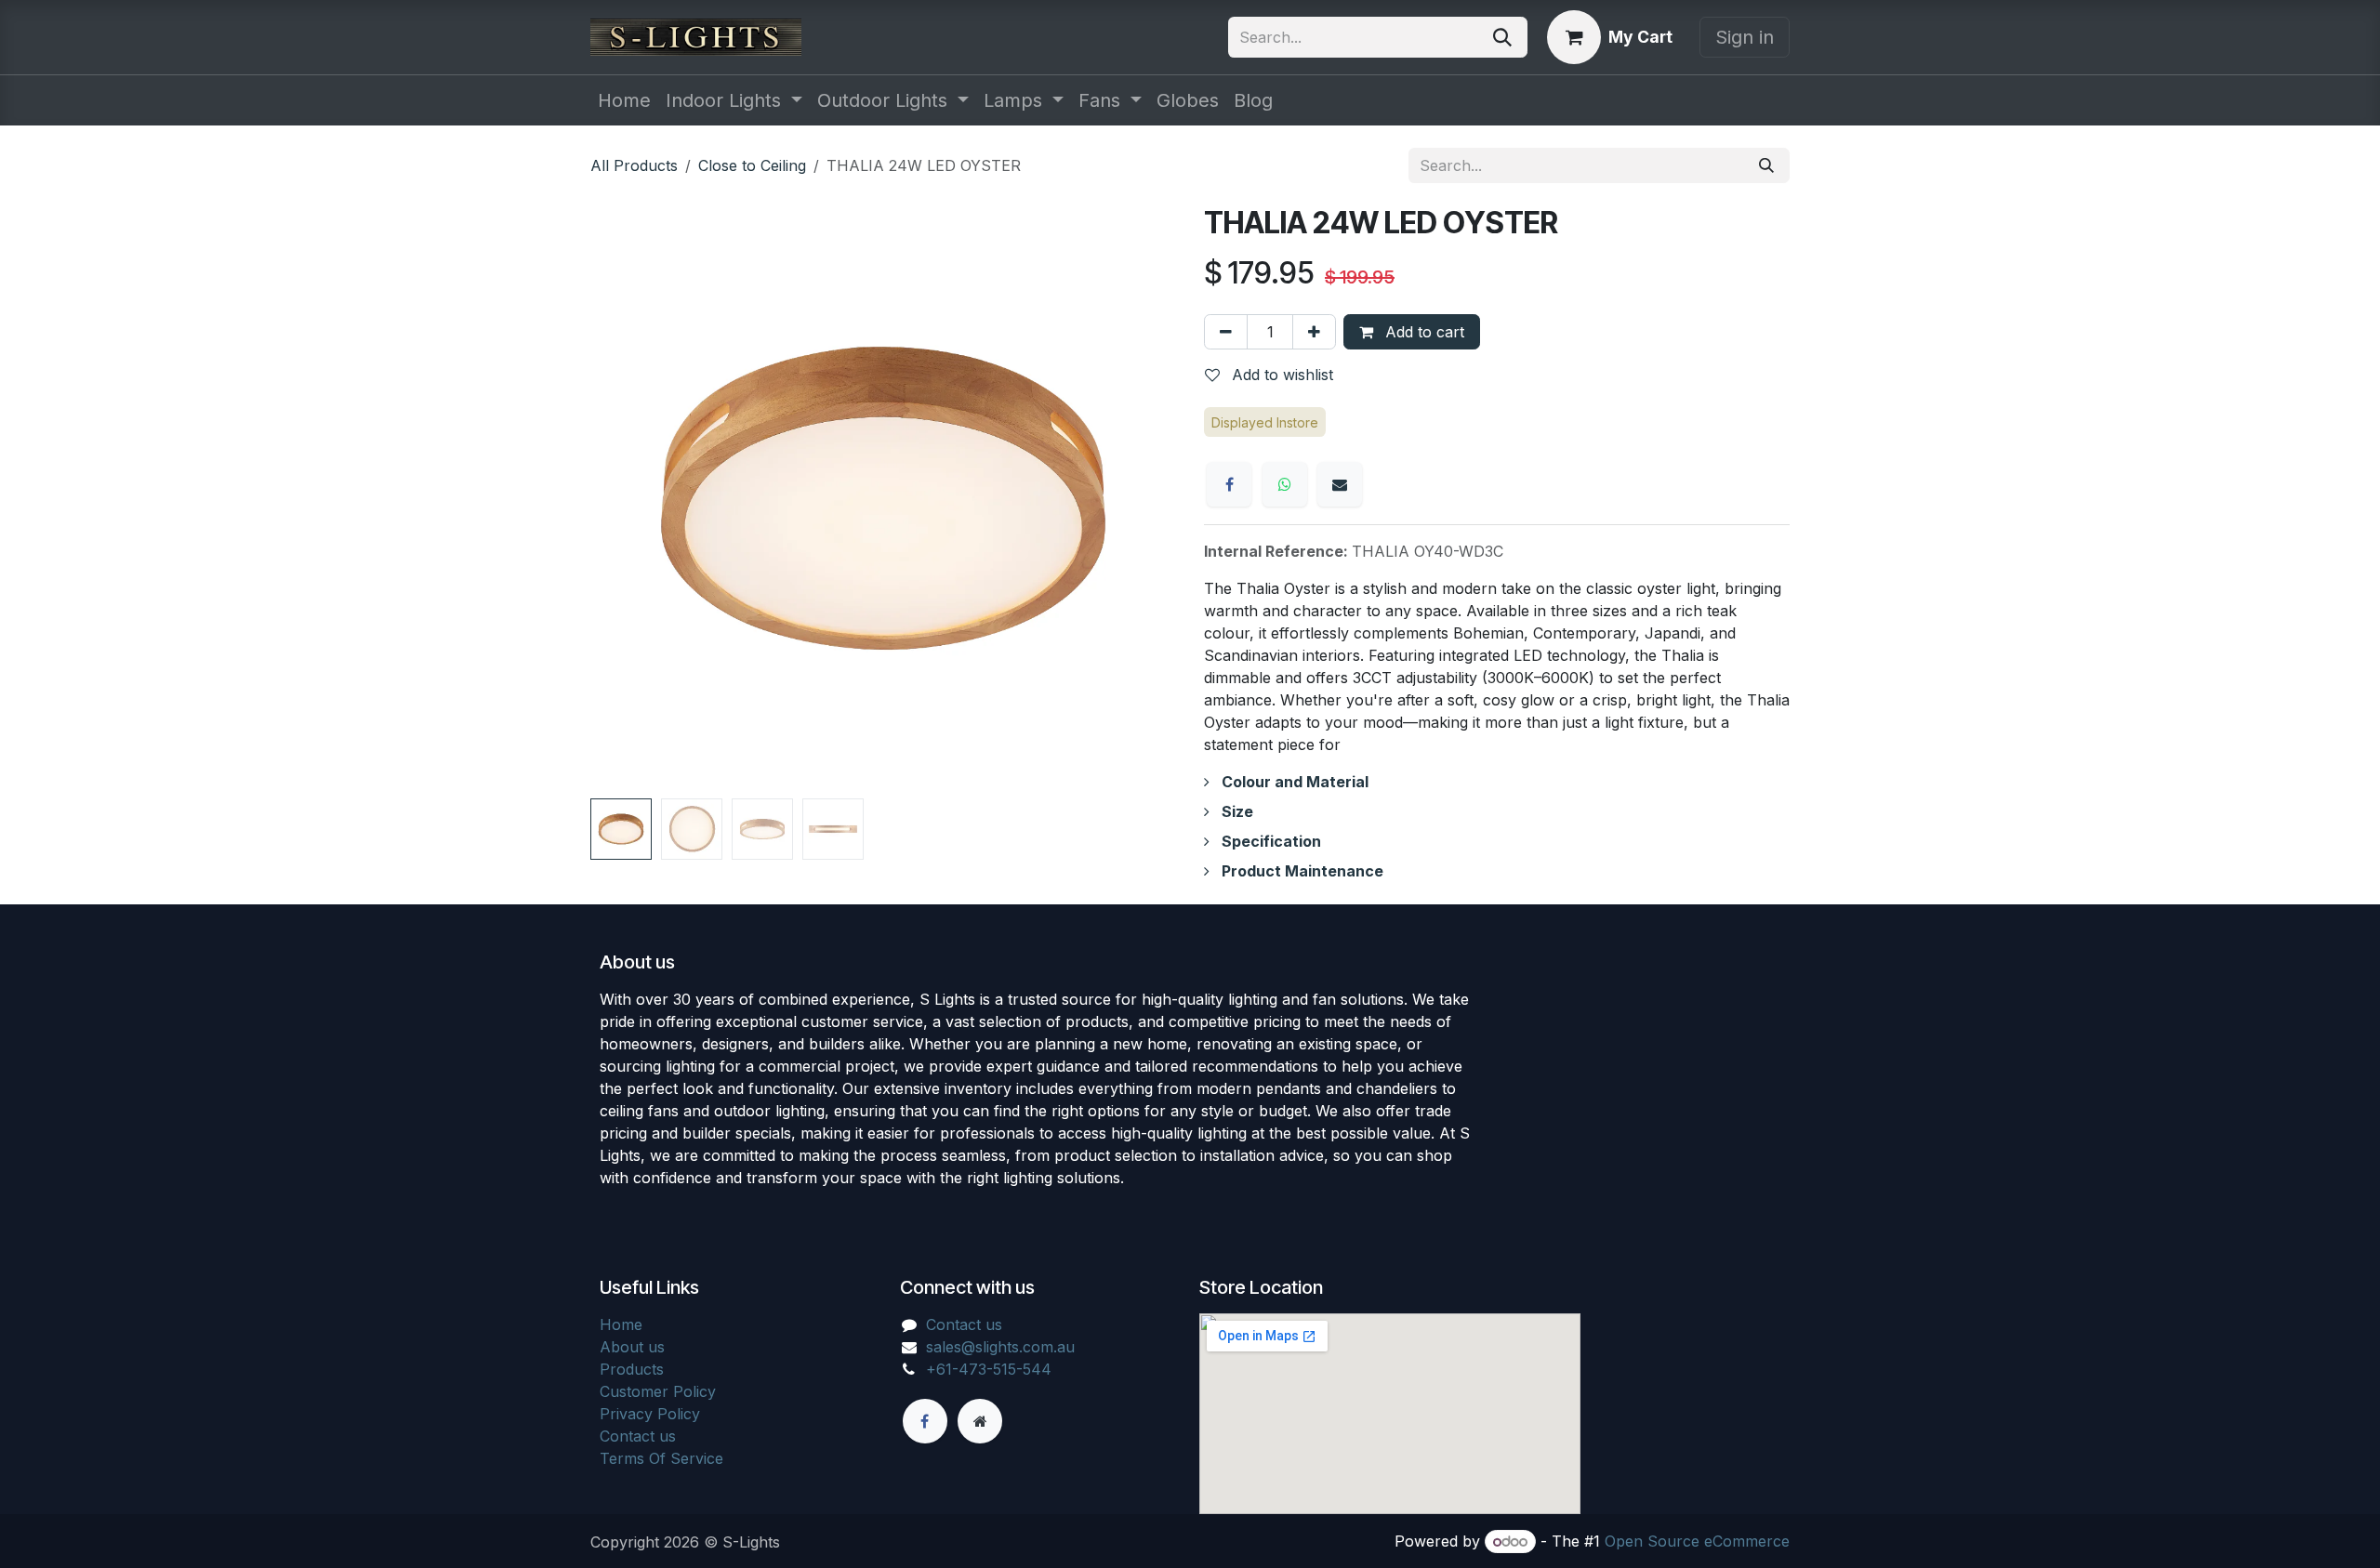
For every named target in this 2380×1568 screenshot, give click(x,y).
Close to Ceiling (752, 165)
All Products (634, 165)
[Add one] (1314, 332)
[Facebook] (1229, 484)
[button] (620, 498)
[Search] (1502, 37)
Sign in (1745, 37)
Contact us (638, 1436)
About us (632, 1347)
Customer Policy (658, 1391)
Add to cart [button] (1422, 332)
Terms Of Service (661, 1458)
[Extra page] (980, 1421)
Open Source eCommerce (1697, 1541)
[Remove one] (1226, 332)
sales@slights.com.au (1000, 1347)
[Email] (1340, 484)
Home (621, 1324)
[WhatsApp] (1285, 484)
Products (632, 1369)
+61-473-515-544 (989, 1369)
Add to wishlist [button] (1280, 375)
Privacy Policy (650, 1414)
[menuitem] (624, 100)
